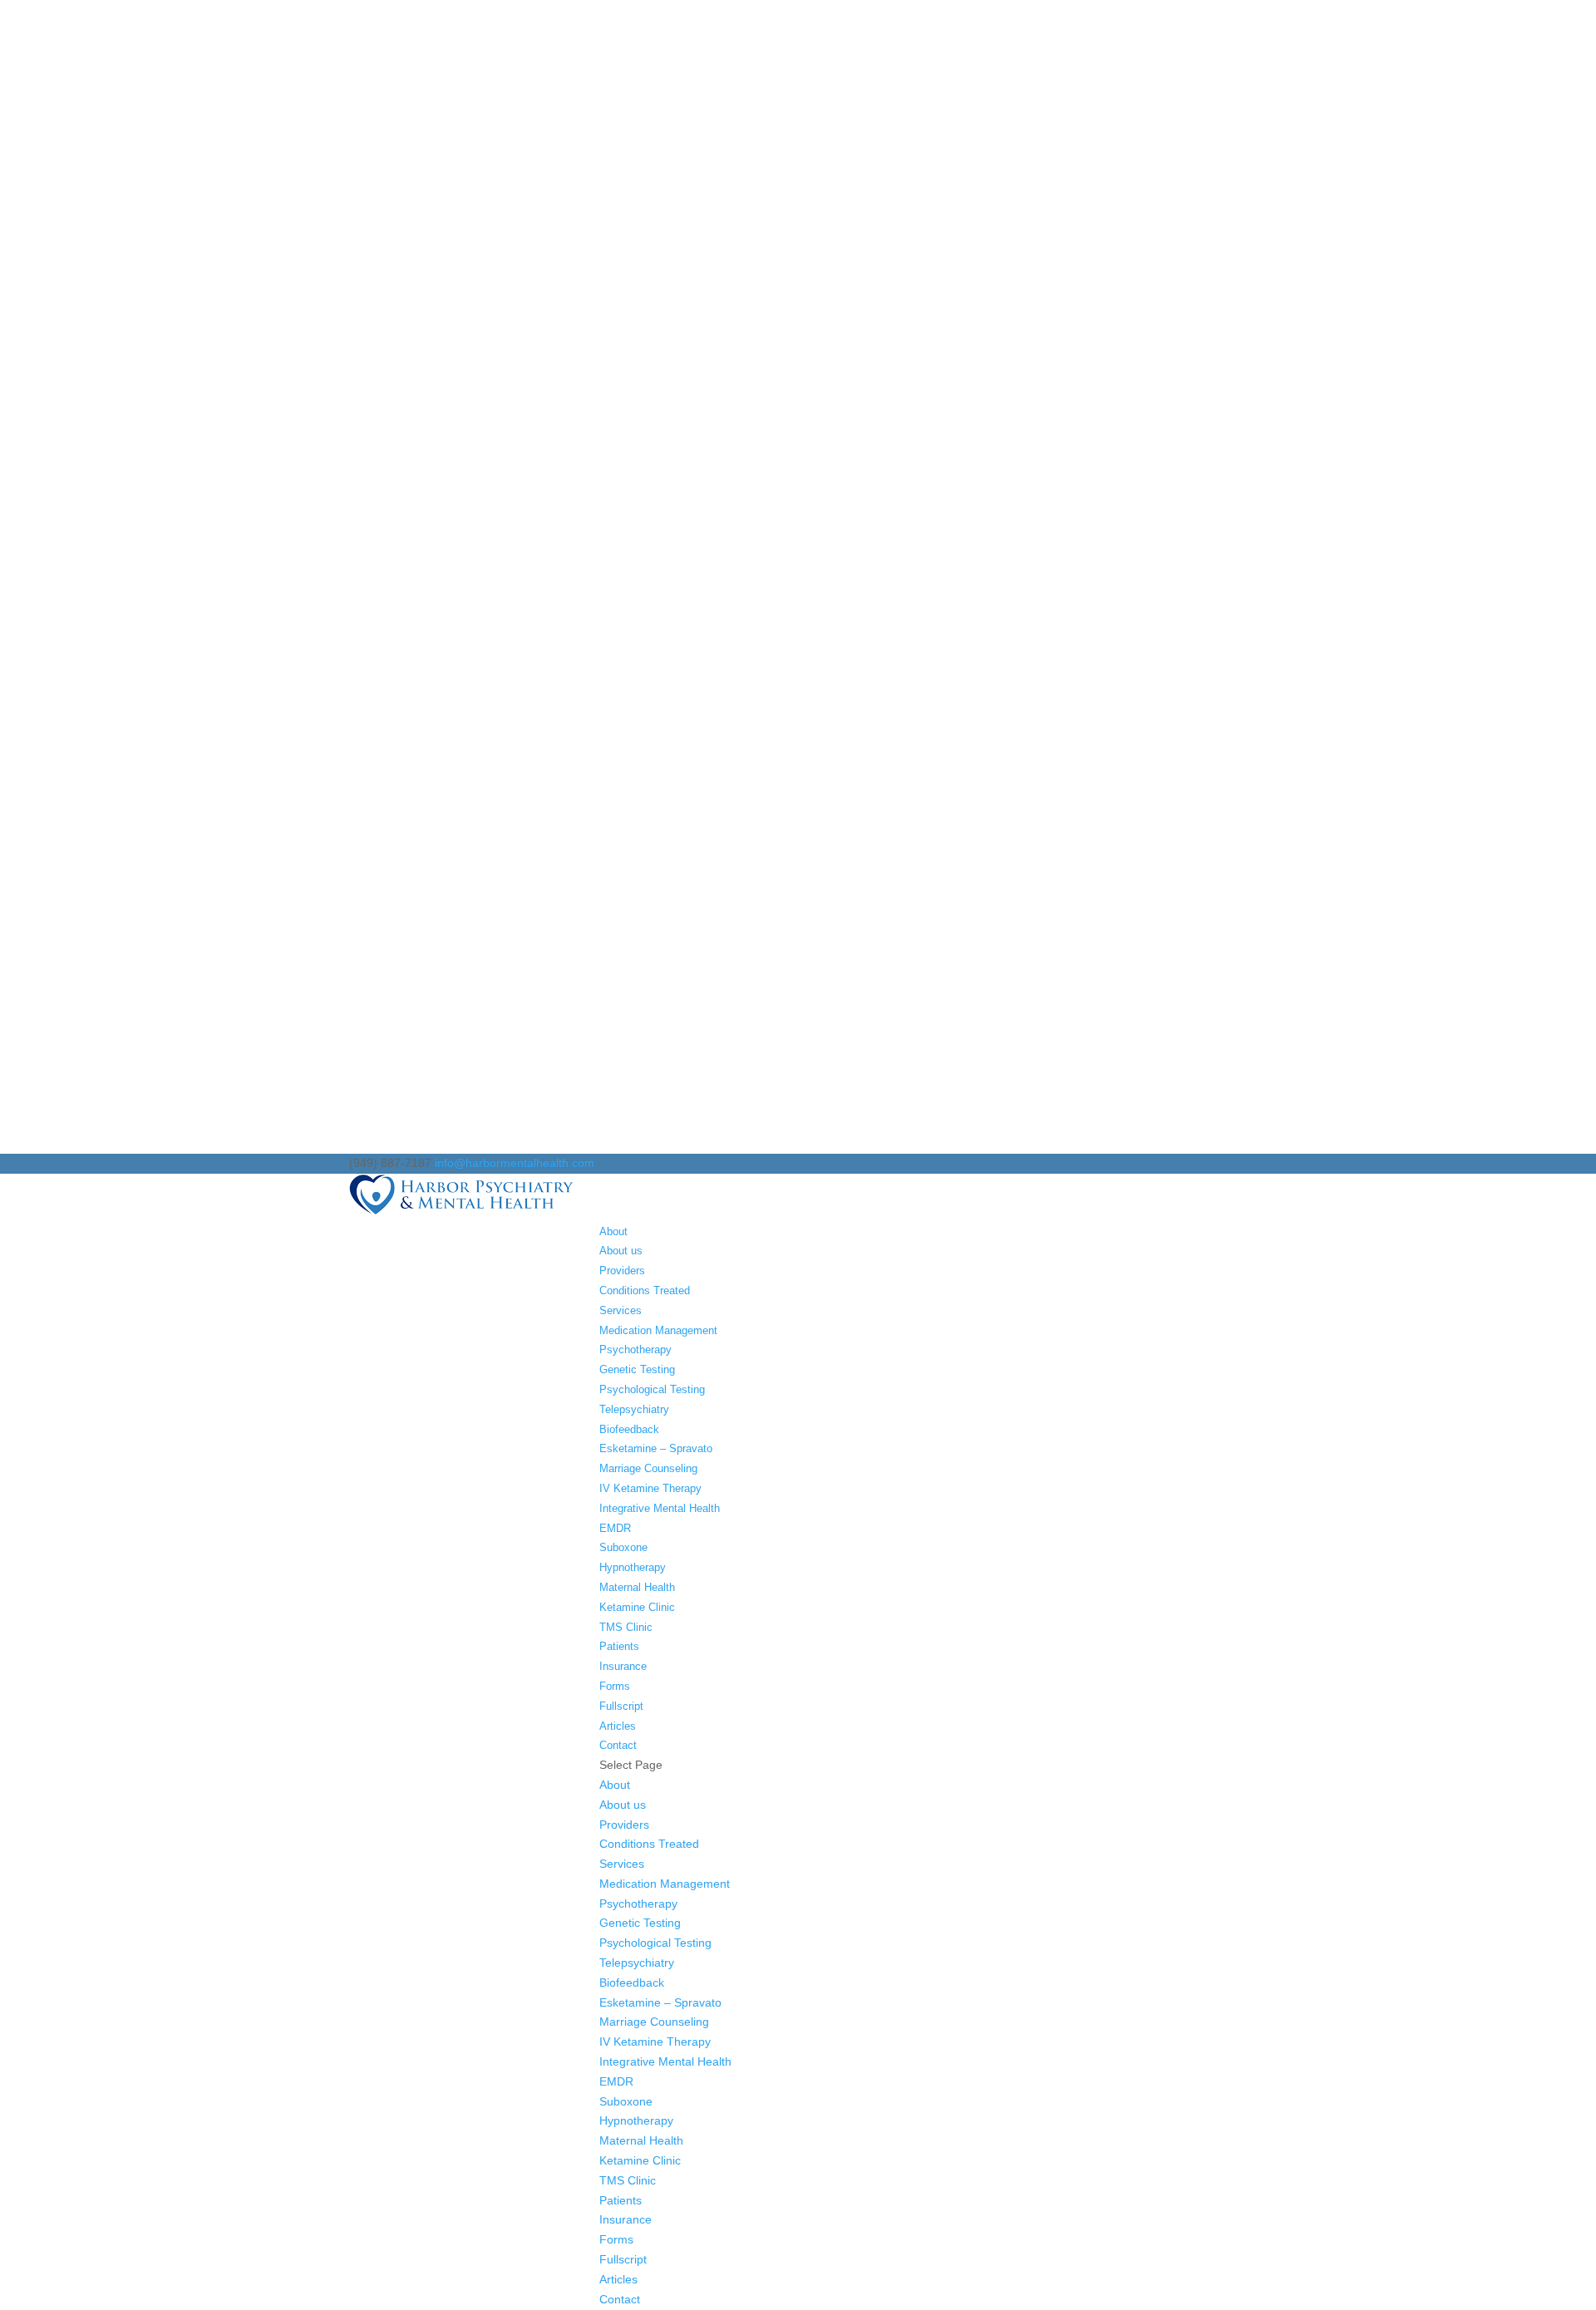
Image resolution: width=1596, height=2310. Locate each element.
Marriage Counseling (648, 1468)
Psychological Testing (652, 1389)
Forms (615, 1686)
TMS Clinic (626, 1627)
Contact (618, 1745)
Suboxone (623, 1547)
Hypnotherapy (633, 1567)
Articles (618, 1726)
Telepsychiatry (634, 1409)
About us (621, 1251)
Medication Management (658, 1330)
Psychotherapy (635, 1350)
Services (621, 1310)
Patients (619, 1646)
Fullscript (621, 1706)
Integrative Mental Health (660, 1508)
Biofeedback (629, 1429)
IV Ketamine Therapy (650, 1488)
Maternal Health (637, 1587)
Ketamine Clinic (637, 1607)
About (613, 1231)
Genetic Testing (637, 1369)
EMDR (615, 1528)
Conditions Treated (645, 1290)
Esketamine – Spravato (656, 1448)
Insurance (623, 1666)
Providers (622, 1271)
